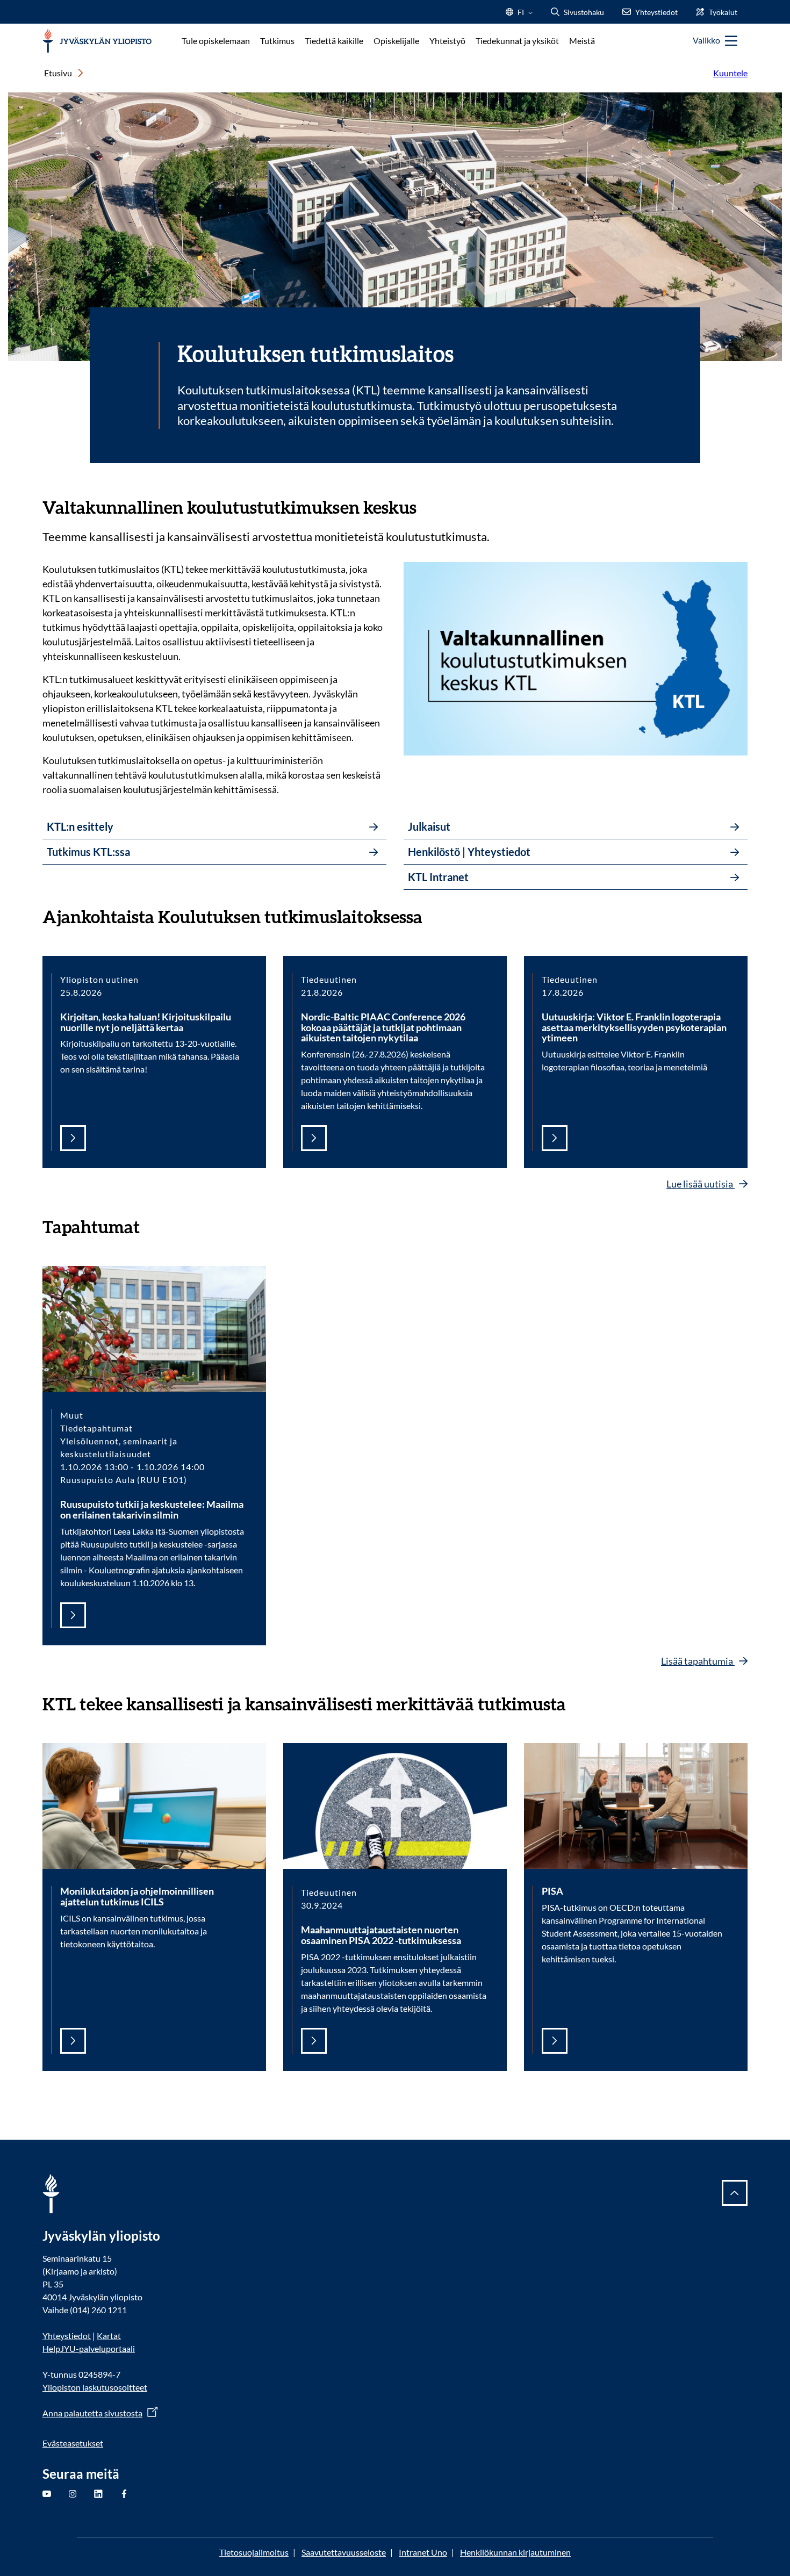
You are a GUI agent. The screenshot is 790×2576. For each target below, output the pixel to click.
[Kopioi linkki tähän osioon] (427, 506)
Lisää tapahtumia (698, 1661)
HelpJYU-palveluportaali (89, 2348)
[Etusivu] (97, 41)
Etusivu (58, 73)
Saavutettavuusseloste (344, 2552)
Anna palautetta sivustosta (92, 2413)
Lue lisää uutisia (701, 1184)
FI (521, 15)
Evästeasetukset (73, 2443)
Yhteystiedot (67, 2336)
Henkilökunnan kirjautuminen (515, 2552)
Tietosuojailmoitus (254, 2552)
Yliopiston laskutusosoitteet (95, 2387)
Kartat (109, 2336)
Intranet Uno (423, 2552)
